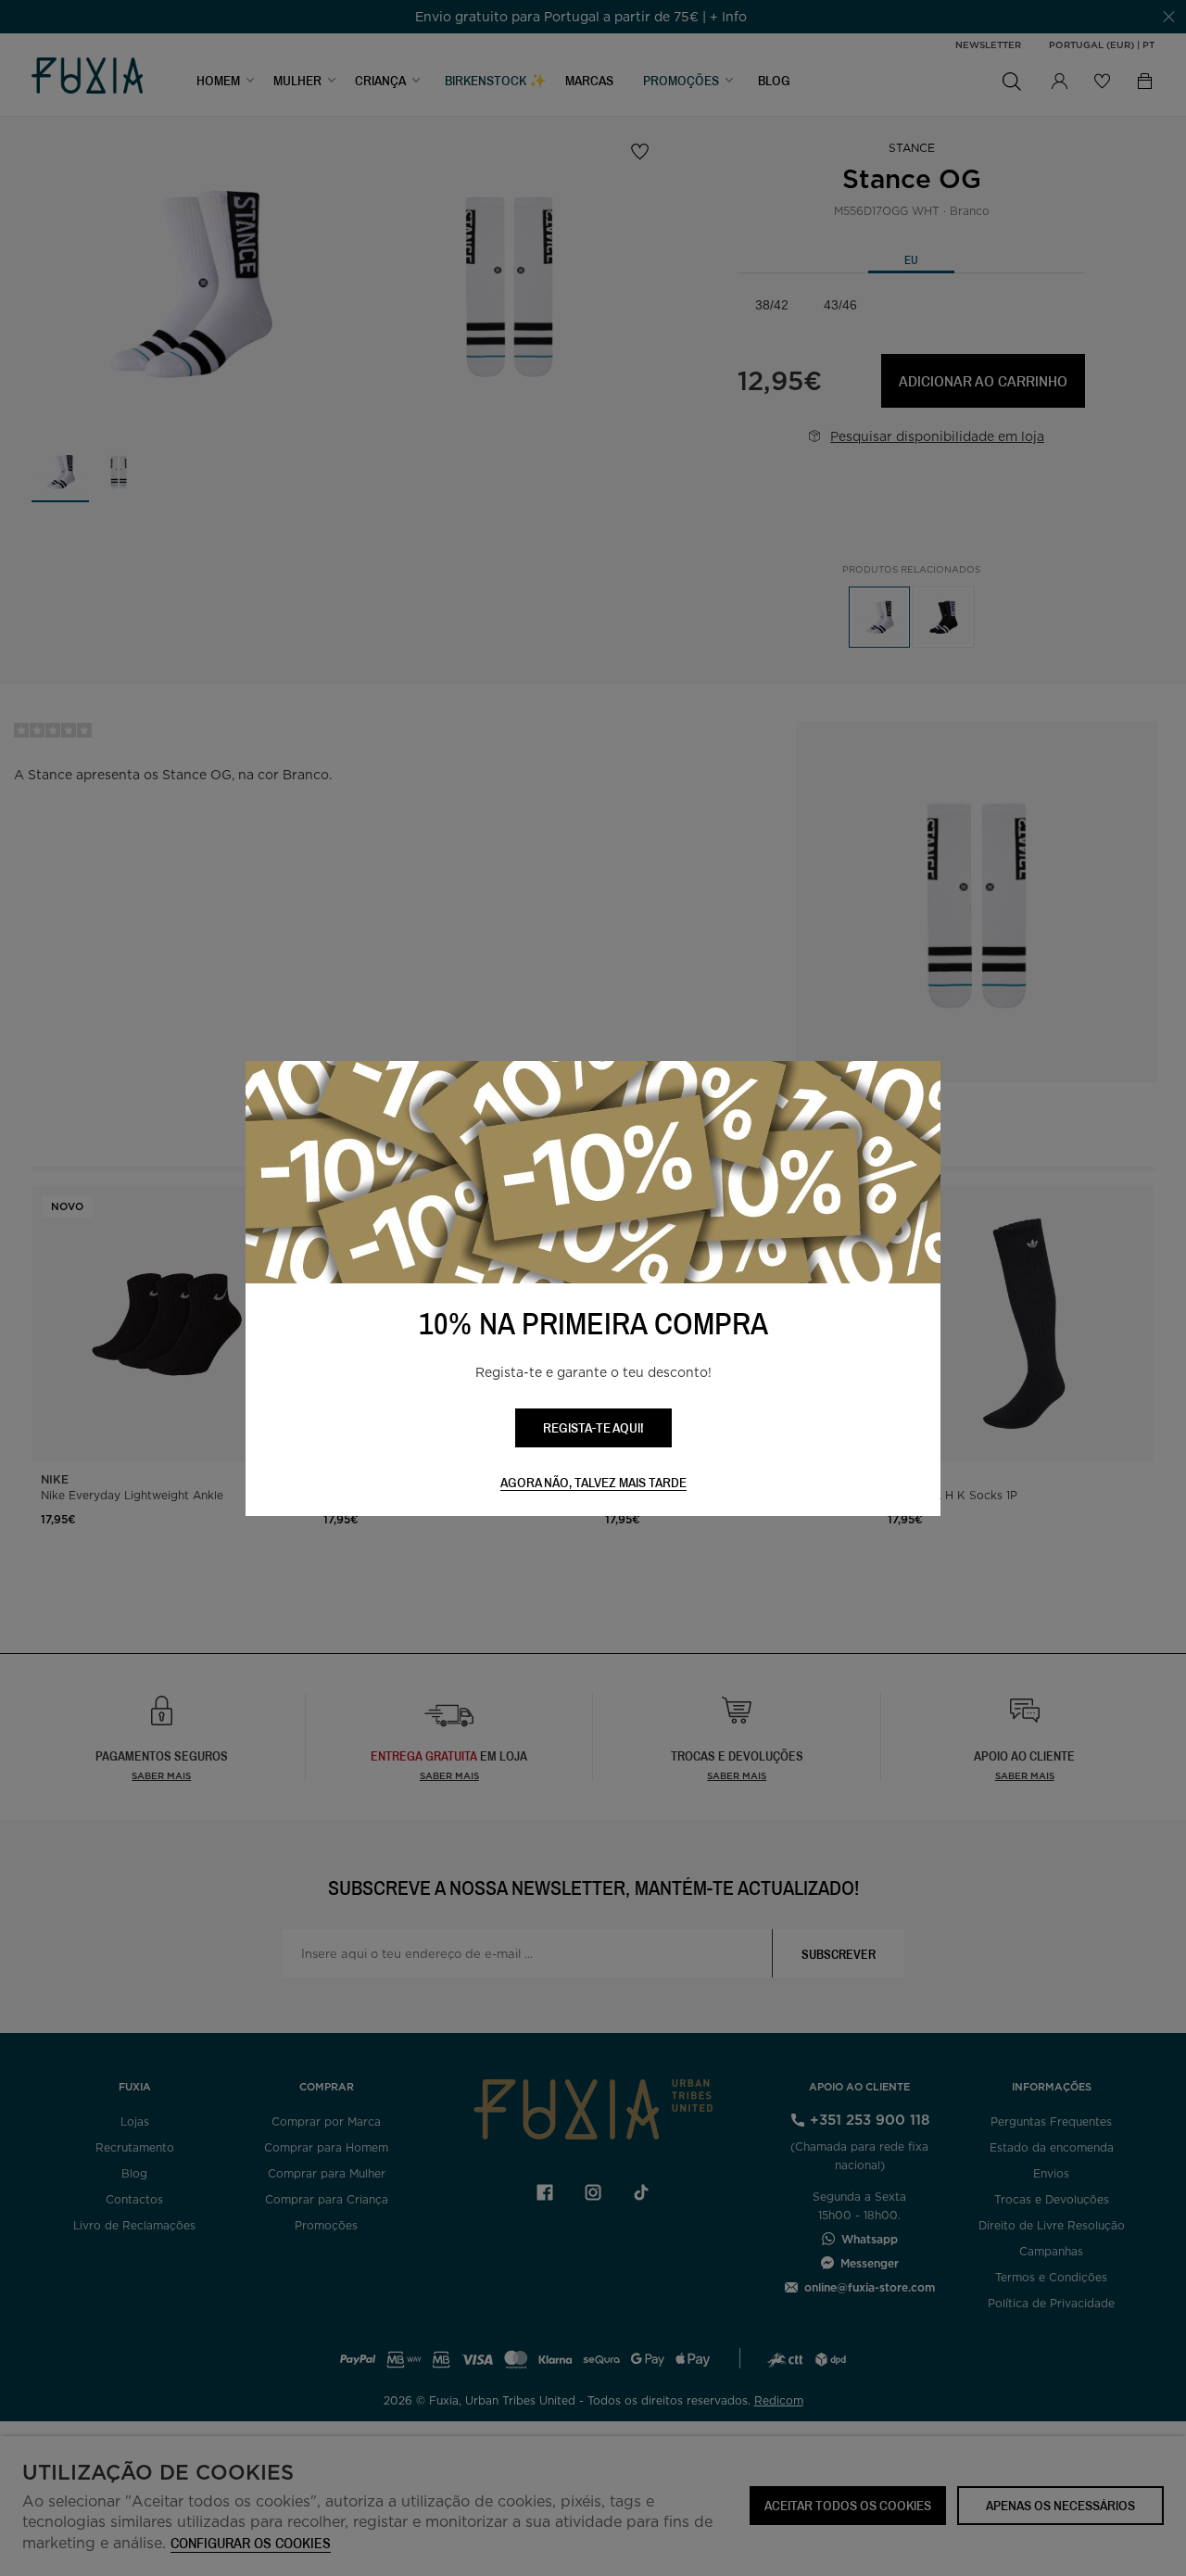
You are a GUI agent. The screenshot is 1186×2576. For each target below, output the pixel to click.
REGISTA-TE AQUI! (593, 1427)
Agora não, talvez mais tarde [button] (593, 1483)
